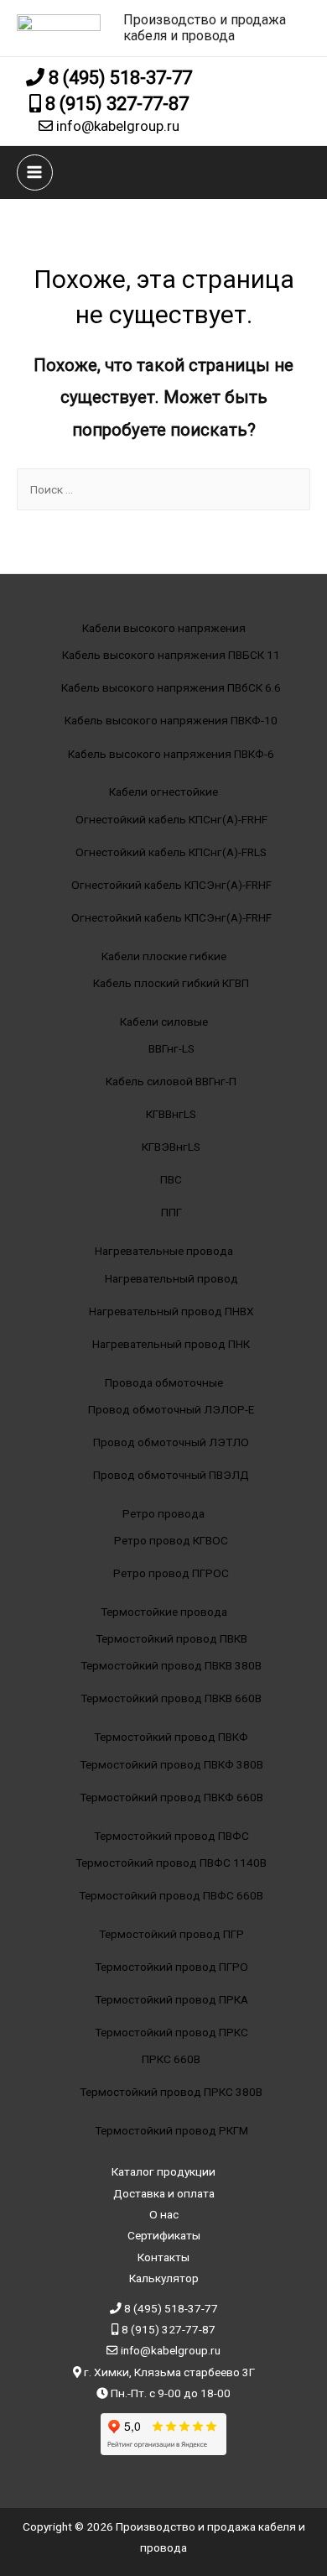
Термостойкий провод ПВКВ (171, 1638)
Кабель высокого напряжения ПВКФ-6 (171, 754)
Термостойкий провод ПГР (171, 1934)
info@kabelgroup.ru (116, 126)
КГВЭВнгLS (171, 1147)
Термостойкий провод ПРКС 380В (171, 2092)
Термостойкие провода (164, 1612)
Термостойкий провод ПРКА (171, 1999)
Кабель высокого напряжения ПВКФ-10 (171, 720)
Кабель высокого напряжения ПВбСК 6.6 (171, 687)
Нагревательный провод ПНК (171, 1344)
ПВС (171, 1179)
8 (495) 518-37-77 (118, 78)
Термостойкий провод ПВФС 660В (171, 1895)
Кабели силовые (164, 1022)
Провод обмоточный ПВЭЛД (171, 1475)
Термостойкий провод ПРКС (171, 2032)
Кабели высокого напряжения (164, 628)
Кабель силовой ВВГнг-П (171, 1081)
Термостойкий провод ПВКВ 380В (171, 1665)
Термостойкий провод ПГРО (171, 1967)
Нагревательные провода (164, 1251)
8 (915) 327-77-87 (115, 104)
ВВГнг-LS (171, 1048)
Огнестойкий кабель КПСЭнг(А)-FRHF (171, 885)
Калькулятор (164, 2278)
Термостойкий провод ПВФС (171, 1836)
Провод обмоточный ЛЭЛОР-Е (171, 1409)
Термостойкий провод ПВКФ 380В (171, 1764)
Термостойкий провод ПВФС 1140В (171, 1863)
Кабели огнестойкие (163, 792)
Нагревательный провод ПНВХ (171, 1311)
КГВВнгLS (171, 1114)
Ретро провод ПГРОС (171, 1573)
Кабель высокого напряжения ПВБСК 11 (171, 655)
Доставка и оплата (164, 2193)
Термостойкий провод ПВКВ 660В (171, 1698)
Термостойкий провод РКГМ (171, 2130)
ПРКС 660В (171, 2059)
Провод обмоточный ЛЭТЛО (171, 1442)
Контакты (163, 2257)
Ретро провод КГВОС (171, 1540)
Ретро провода (163, 1513)
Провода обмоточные (164, 1382)
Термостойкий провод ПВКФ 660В (171, 1797)
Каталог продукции (163, 2171)
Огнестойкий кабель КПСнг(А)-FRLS (171, 852)
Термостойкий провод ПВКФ (171, 1737)
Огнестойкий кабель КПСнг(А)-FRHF (171, 819)
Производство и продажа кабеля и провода (205, 28)
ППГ (171, 1212)
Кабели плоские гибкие (164, 956)
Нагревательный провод (171, 1278)
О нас (164, 2214)
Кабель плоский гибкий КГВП (171, 983)
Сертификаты (164, 2235)
